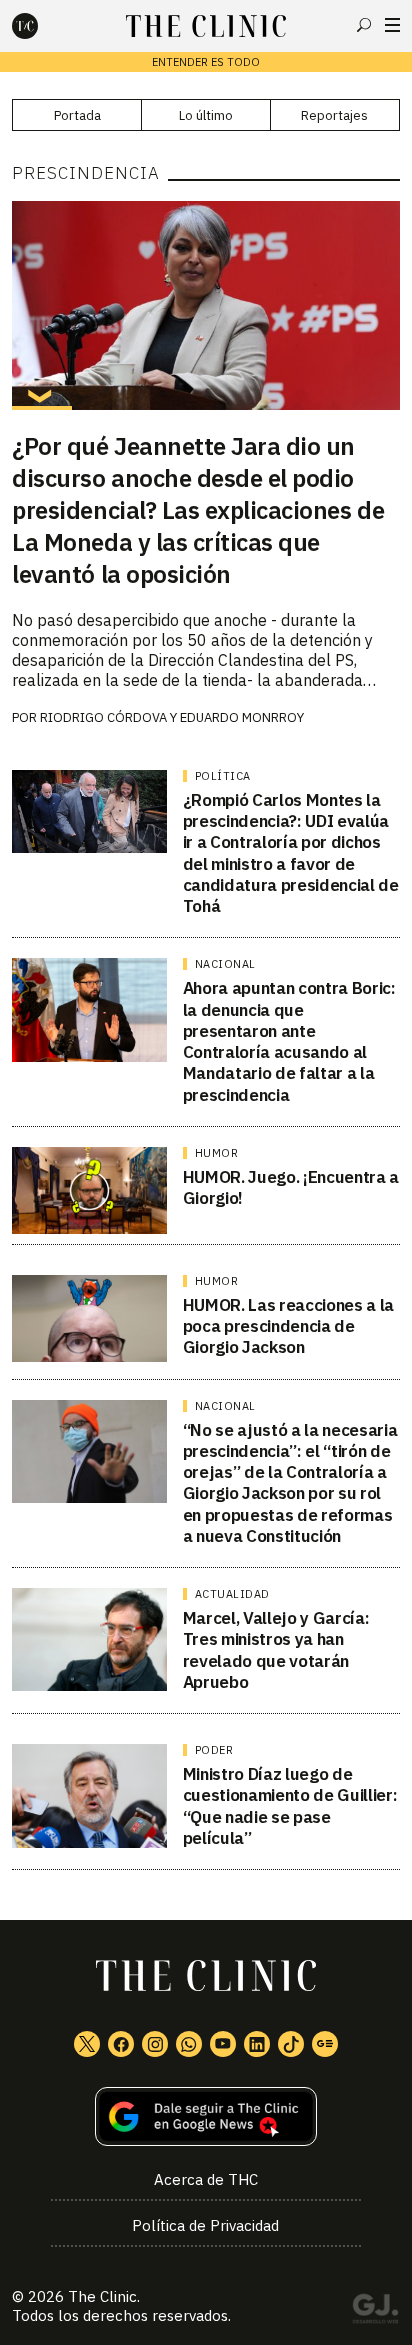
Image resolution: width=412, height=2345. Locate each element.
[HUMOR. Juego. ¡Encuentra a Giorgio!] (89, 1190)
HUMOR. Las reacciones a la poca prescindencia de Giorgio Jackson (288, 1326)
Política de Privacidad (205, 2225)
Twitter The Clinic (87, 2044)
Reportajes (334, 115)
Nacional (225, 964)
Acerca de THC (206, 2179)
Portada (77, 115)
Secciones (392, 25)
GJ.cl (375, 2312)
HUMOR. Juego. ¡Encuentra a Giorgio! (291, 1187)
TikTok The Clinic (291, 2044)
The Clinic (102, 2296)
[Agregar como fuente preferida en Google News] (205, 2116)
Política (223, 776)
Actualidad (232, 1594)
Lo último (206, 115)
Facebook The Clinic (121, 2044)
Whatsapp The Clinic (189, 2044)
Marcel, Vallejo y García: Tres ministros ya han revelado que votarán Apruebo (276, 1650)
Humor (217, 1153)
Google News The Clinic (325, 2044)
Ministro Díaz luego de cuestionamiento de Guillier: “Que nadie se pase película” (290, 1806)
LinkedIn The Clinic (257, 2044)
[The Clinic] (42, 26)
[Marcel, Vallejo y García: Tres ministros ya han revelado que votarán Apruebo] (89, 1639)
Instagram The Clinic (155, 2044)
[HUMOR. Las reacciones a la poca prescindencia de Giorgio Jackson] (89, 1318)
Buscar (364, 25)
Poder (214, 1750)
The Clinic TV (223, 2044)
